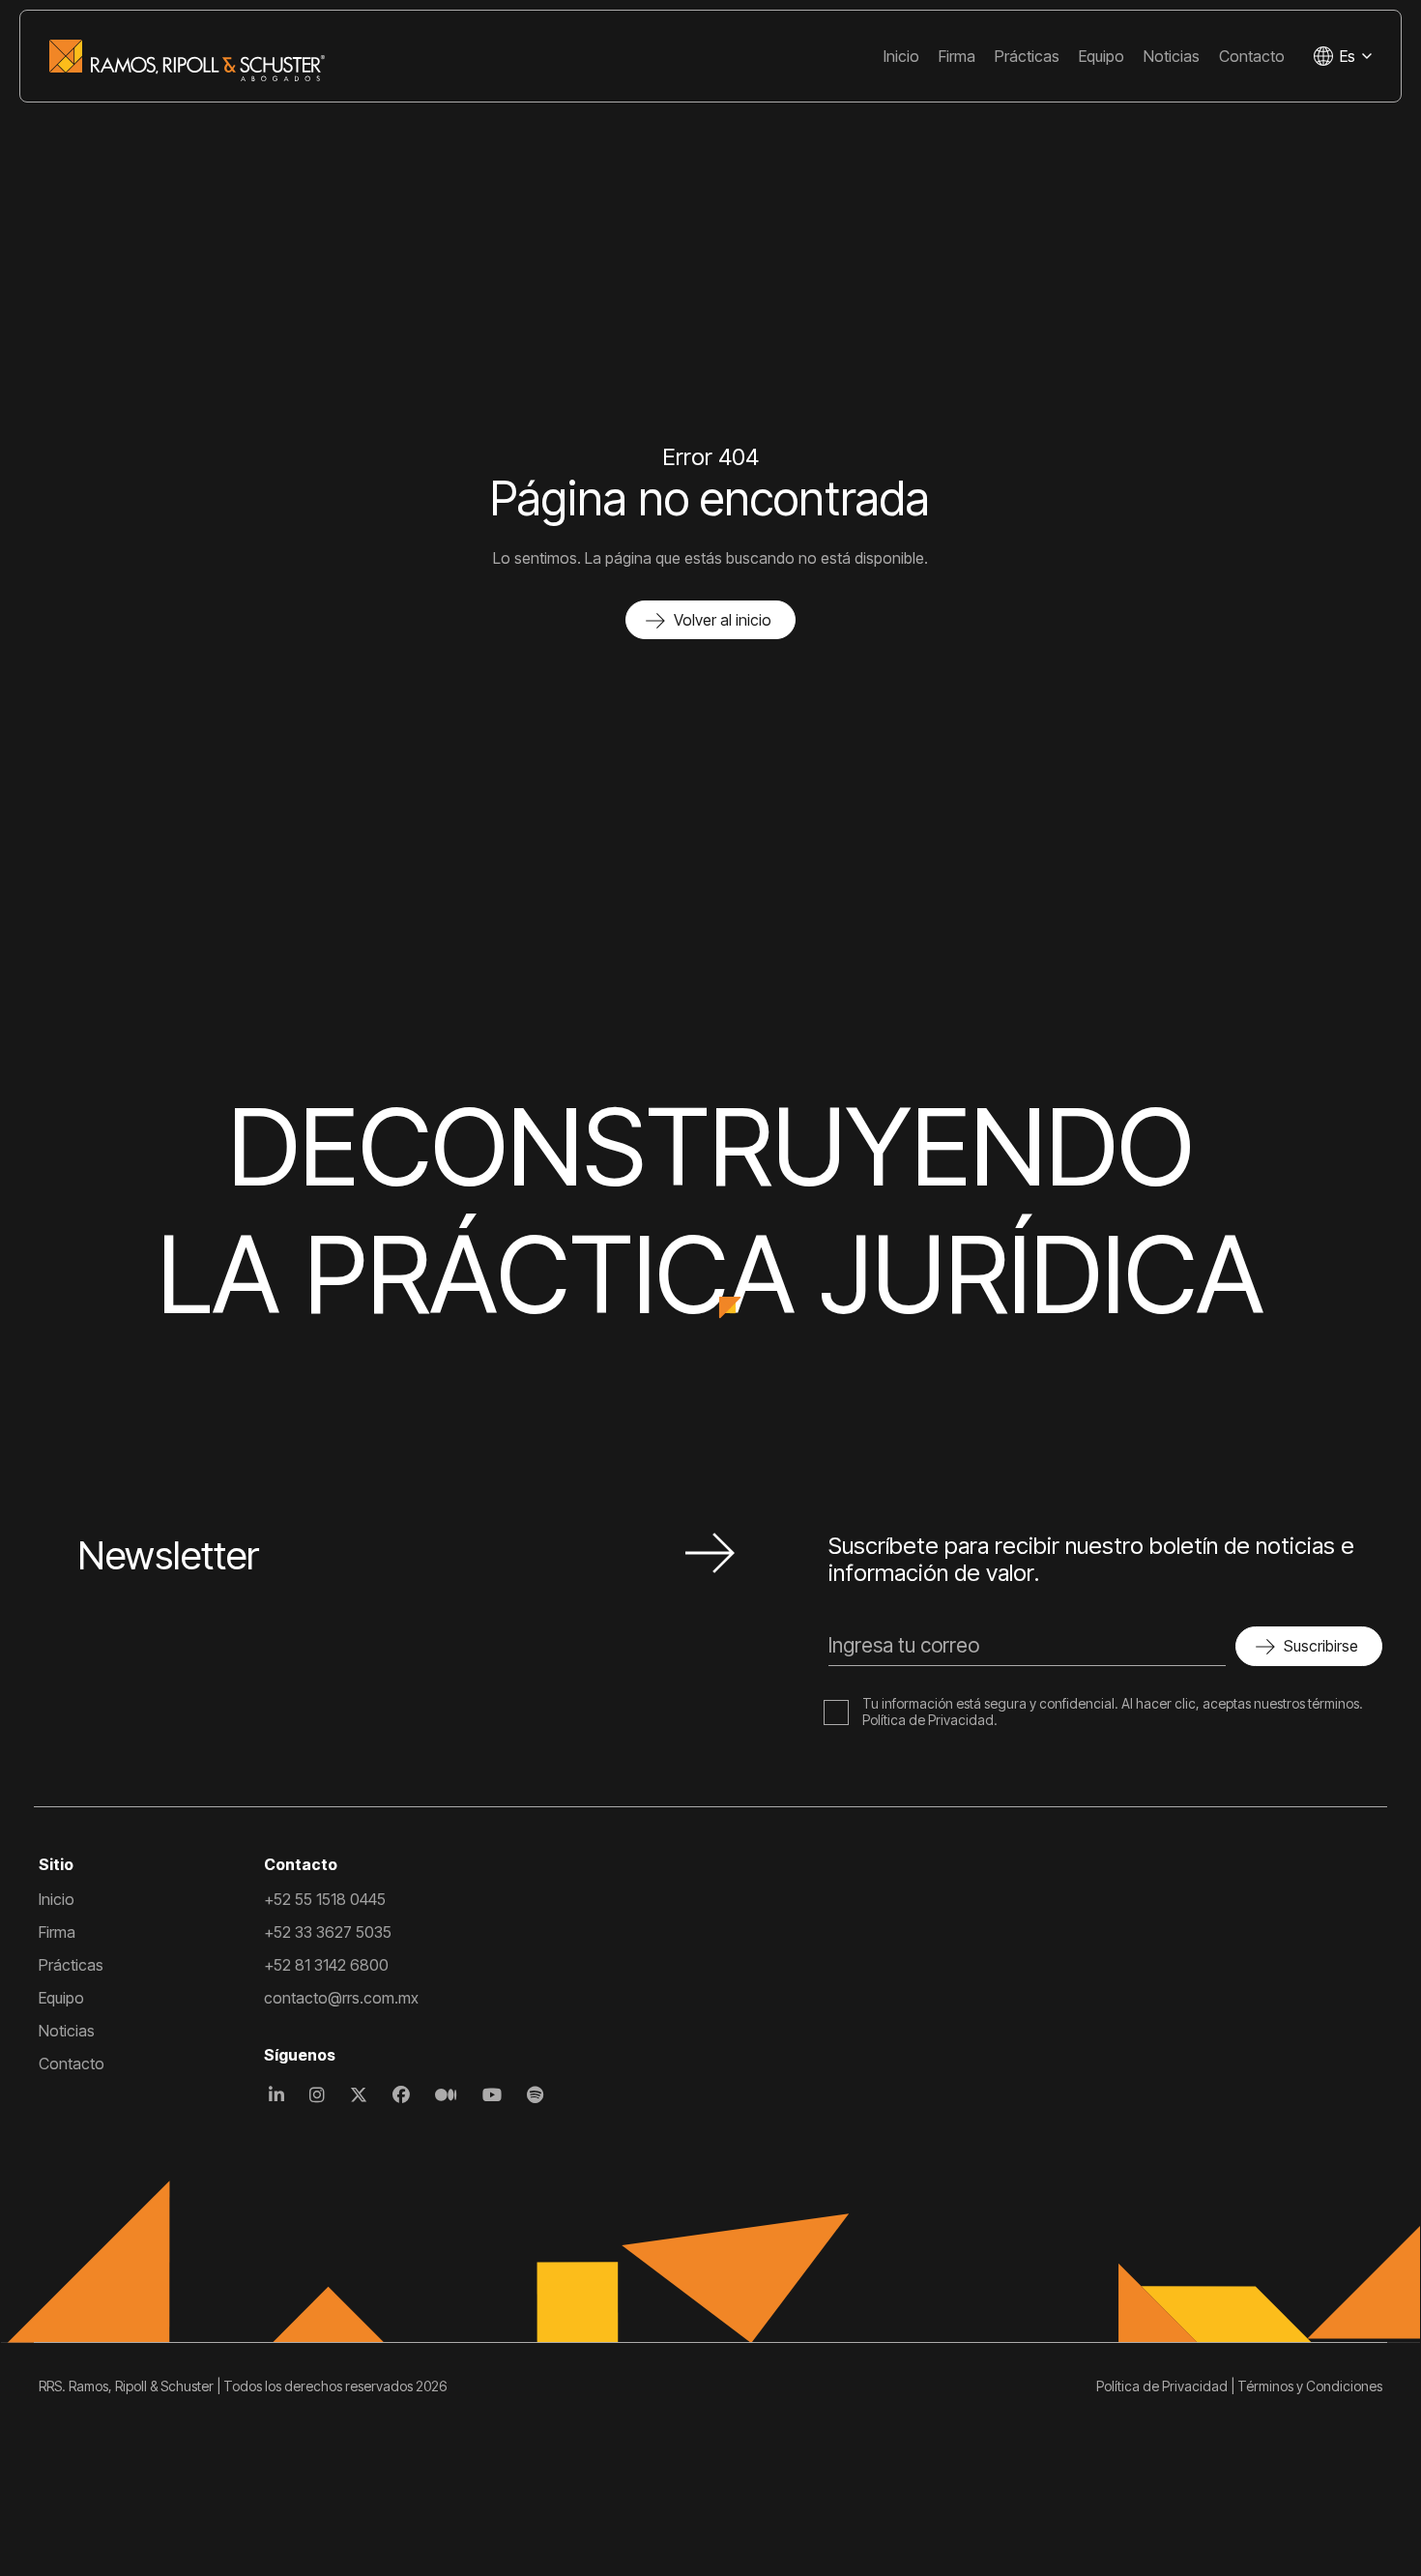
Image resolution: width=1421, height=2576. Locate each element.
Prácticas (1027, 56)
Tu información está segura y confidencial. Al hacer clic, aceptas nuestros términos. (1113, 1703)
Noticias (1172, 56)
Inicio (901, 56)
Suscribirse (1321, 1646)
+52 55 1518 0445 (325, 1899)
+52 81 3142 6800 (326, 1965)
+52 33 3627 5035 (328, 1932)
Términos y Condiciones (1310, 2386)
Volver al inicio (723, 620)
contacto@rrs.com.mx (341, 1998)
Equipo (1102, 56)
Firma (957, 56)
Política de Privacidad (928, 1720)
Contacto (1252, 56)
